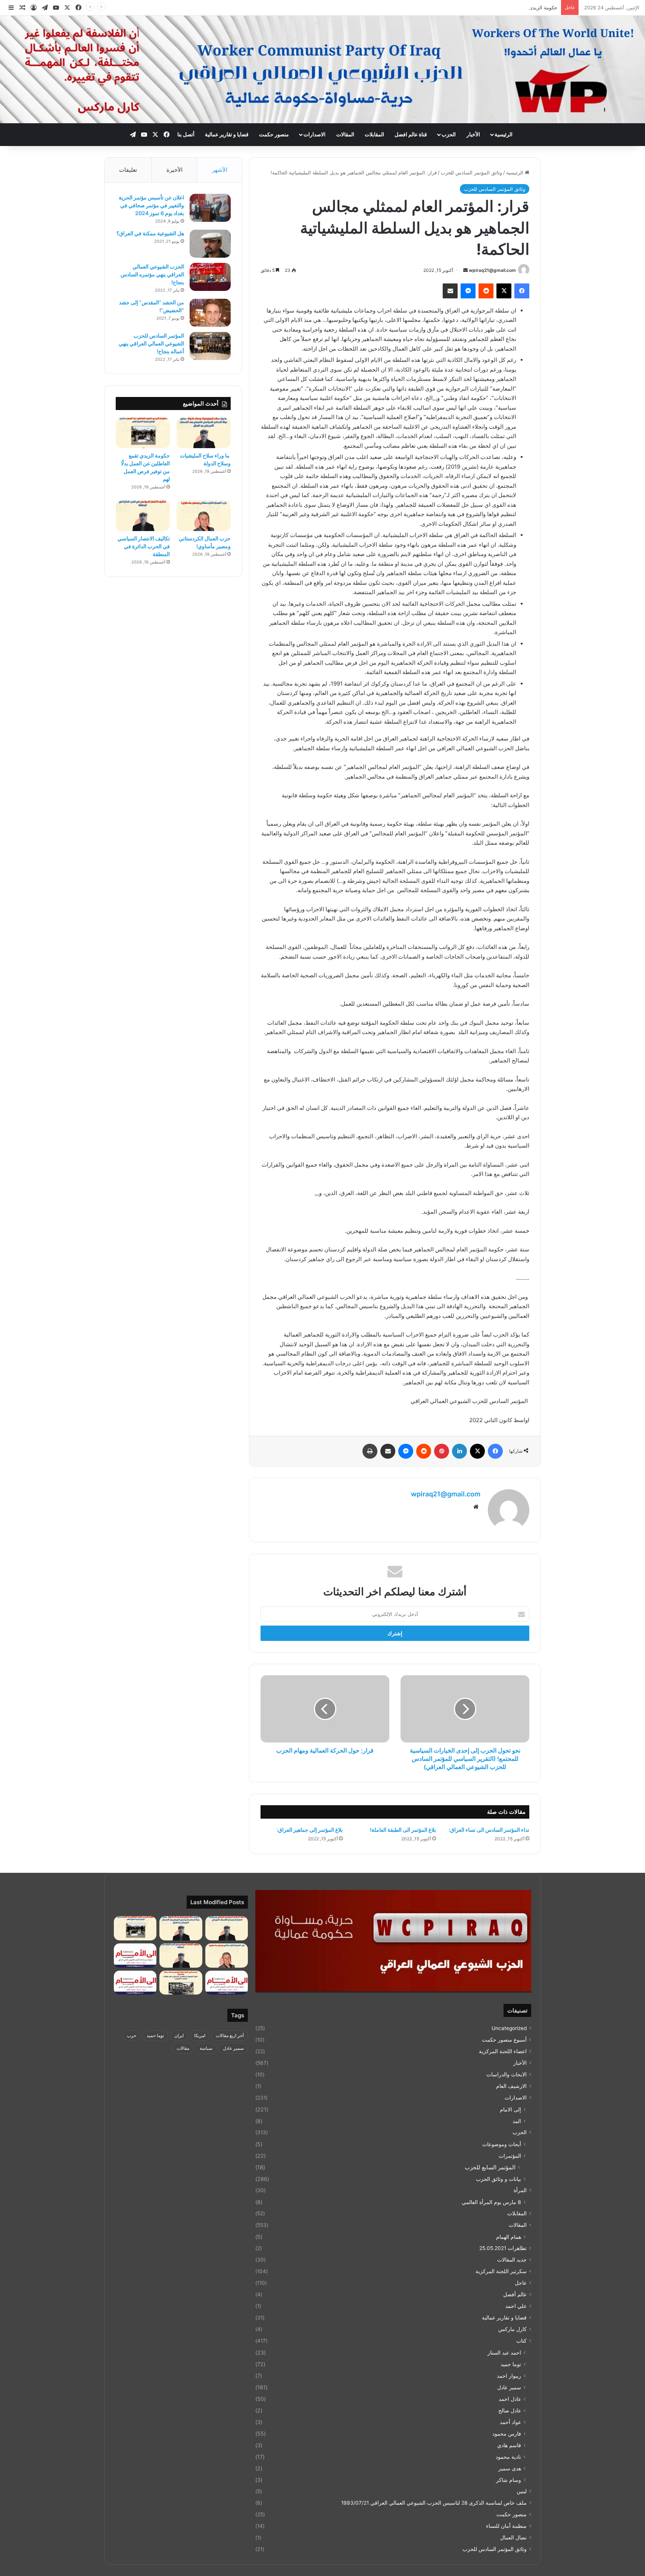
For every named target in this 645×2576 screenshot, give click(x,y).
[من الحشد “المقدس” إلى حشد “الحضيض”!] (210, 313)
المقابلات (374, 134)
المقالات (345, 134)
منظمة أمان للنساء (506, 2526)
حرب (132, 2035)
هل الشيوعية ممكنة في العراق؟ (150, 233)
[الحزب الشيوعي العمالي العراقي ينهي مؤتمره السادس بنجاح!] (210, 277)
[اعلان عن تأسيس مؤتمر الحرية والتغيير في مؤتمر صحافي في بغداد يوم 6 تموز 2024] (210, 208)
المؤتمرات (510, 2156)
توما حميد (511, 2364)
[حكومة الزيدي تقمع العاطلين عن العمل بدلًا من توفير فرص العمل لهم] (143, 433)
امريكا (200, 2035)
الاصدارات (314, 134)
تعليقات (128, 170)
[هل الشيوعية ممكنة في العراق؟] (210, 244)
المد (517, 2121)
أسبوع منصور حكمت (504, 2040)
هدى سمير (510, 2468)
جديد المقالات (512, 2260)
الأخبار (473, 134)
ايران (179, 2035)
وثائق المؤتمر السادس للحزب (471, 173)
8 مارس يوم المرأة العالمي (491, 2202)
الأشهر (220, 170)
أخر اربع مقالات (230, 2035)
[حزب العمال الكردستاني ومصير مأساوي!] (204, 516)
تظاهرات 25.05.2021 (503, 2248)
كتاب (521, 2341)
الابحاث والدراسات (507, 2074)
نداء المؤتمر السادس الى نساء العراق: (489, 1830)
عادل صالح (510, 2410)
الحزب (449, 134)
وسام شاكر (509, 2480)
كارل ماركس (512, 2329)
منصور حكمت (274, 134)
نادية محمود (508, 2457)
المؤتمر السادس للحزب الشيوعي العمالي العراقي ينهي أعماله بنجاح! (151, 343)
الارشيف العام (511, 2086)
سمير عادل (509, 2387)
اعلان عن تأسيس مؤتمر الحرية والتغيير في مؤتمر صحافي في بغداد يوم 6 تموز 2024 (151, 205)
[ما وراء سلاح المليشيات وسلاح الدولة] (204, 433)
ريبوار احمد (509, 2376)
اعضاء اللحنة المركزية (503, 2051)
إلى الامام (510, 2109)
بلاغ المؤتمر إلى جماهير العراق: (310, 1830)
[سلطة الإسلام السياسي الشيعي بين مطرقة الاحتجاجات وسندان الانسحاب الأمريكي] (227, 1928)
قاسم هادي (509, 2445)
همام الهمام (509, 2237)
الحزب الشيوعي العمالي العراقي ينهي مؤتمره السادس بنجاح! (152, 274)
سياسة (206, 2048)
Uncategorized (509, 2028)
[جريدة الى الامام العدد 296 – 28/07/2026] (135, 1983)
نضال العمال (513, 2538)
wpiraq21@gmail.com (492, 270)
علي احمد (516, 2306)
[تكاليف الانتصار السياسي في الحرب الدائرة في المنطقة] (143, 516)
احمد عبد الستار (504, 2352)
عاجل (521, 2283)
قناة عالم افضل (411, 134)
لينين (522, 2491)
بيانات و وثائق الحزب (498, 2179)
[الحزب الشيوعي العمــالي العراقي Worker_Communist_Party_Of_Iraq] (322, 69)
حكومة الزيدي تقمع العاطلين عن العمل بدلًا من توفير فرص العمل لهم (486, 7)
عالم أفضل (515, 2294)
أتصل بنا (186, 134)
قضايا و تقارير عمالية (227, 134)
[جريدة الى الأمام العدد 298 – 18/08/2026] (135, 1956)
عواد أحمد (510, 2422)
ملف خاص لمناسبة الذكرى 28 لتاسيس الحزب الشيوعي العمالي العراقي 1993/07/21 (434, 2503)
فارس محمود (507, 2434)
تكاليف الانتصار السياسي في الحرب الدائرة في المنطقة (144, 546)
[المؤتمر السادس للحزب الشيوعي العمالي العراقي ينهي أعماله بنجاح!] (210, 346)
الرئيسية (504, 134)
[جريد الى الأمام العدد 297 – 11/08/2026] (227, 1983)
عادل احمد (510, 2399)
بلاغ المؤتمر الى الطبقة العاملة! (403, 1830)
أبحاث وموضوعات (502, 2144)
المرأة (520, 2190)
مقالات (183, 2048)
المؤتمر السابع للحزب (490, 2167)
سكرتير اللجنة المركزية (501, 2271)
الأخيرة (175, 170)
